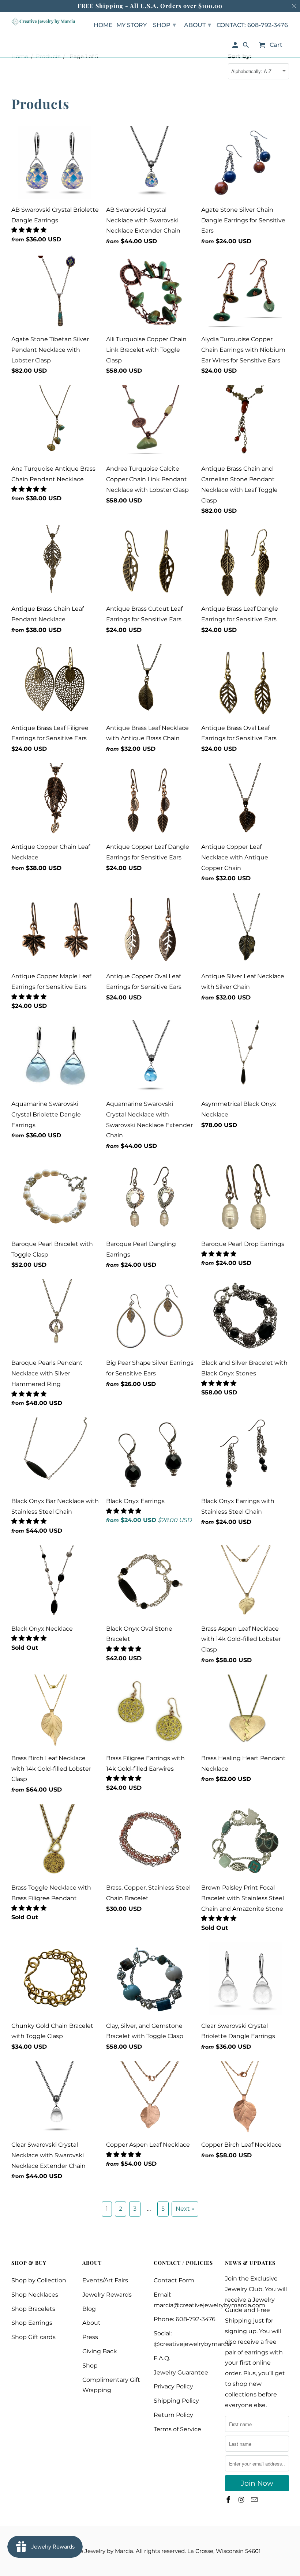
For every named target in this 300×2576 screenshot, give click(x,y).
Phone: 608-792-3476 (185, 2319)
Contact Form (174, 2280)
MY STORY (132, 25)
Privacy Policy (173, 2386)
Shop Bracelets (33, 2309)
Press (90, 2337)
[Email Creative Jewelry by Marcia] (255, 2500)
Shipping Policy (176, 2401)
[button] (30, 230)
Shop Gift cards (33, 2337)
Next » (185, 2209)
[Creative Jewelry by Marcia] (43, 22)
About (91, 2323)
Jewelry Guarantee (181, 2372)
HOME (103, 25)
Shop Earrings (32, 2323)
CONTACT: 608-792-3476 (252, 25)
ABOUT (198, 25)
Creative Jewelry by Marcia (97, 2551)
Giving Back (100, 2351)
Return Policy (173, 2415)
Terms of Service (177, 2429)
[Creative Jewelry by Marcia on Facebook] (229, 2500)
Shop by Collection (39, 2280)
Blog (89, 2309)
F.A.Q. (162, 2358)
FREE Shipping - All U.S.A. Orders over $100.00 (150, 6)
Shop (90, 2366)
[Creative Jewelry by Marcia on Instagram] (242, 2500)
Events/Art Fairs (105, 2280)
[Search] (246, 47)
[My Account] (235, 47)
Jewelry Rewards (107, 2295)
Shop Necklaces (35, 2295)
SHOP (164, 25)
